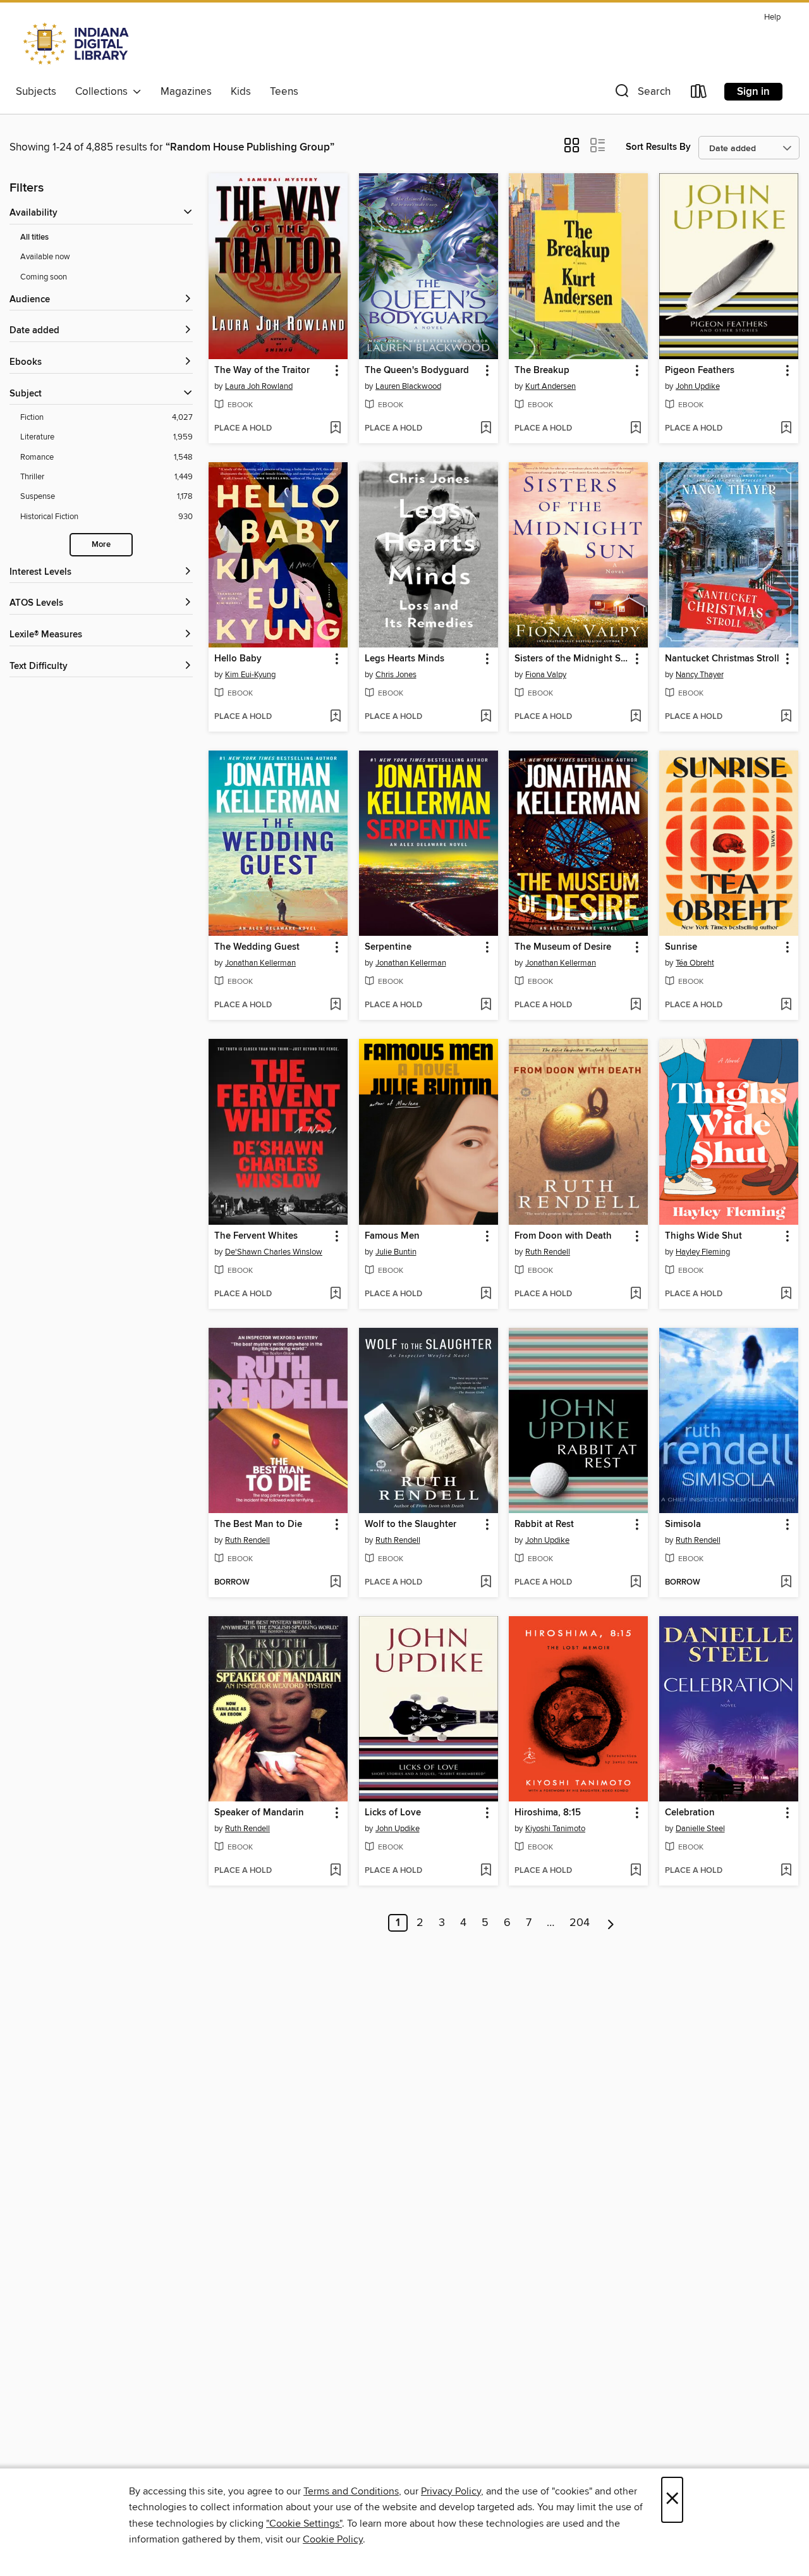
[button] (642, 94)
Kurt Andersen (550, 386)
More (101, 545)
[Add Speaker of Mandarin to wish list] (335, 1871)
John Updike (698, 386)
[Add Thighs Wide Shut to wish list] (786, 1294)
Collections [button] (104, 92)
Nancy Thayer (700, 675)
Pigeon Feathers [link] (700, 371)
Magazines (186, 92)
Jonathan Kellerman (260, 963)
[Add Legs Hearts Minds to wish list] (486, 717)
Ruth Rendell (548, 1252)
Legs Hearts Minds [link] (404, 659)
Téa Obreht (695, 963)
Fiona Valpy (546, 675)
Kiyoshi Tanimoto (555, 1829)
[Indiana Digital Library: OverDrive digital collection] (77, 44)
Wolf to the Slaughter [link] (411, 1524)
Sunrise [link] (681, 947)
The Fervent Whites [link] (256, 1236)
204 (580, 1923)
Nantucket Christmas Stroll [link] (722, 659)
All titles (34, 237)
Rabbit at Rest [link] (544, 1524)
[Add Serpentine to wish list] (486, 1005)
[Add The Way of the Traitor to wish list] (335, 429)
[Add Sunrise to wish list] (786, 1005)
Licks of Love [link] (393, 1813)
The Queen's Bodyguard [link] (417, 371)
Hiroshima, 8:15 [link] (548, 1813)
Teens (284, 92)
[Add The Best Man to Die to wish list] (335, 1583)
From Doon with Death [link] (563, 1236)
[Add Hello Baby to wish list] (335, 717)
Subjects (36, 92)
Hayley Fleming (703, 1252)
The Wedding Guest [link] (257, 947)
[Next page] (611, 1923)
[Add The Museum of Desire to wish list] (636, 1005)
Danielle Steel (700, 1829)
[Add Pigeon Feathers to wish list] (786, 429)
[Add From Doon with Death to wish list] (636, 1294)
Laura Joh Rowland (259, 386)
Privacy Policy (451, 2491)
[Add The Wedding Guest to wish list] (335, 1005)
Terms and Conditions (351, 2491)
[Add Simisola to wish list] (786, 1583)
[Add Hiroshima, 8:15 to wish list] (636, 1871)
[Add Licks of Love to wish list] (486, 1871)
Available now (45, 257)
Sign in (753, 92)
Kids (241, 92)
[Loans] (699, 94)
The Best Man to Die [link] (258, 1524)
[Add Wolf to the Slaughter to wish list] (486, 1583)
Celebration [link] (690, 1813)
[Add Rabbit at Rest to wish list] (636, 1583)
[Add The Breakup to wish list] (636, 429)
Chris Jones (396, 675)
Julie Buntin (396, 1252)
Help (772, 17)
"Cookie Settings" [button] (304, 2524)
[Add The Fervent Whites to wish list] (335, 1294)
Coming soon (44, 277)
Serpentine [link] (388, 947)
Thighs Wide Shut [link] (703, 1236)
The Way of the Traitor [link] (262, 371)
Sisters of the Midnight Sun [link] (572, 659)
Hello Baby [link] (238, 659)
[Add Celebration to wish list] (786, 1871)
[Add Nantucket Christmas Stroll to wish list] (786, 717)
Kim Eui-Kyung (250, 675)
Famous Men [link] (392, 1236)
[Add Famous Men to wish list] (486, 1294)
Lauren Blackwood (408, 386)
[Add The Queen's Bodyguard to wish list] (486, 429)
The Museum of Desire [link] (563, 947)
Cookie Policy (333, 2539)
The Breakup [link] (542, 371)
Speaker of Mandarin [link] (259, 1813)
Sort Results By (658, 147)
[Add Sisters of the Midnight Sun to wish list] (636, 717)
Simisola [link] (683, 1524)
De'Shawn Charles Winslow (274, 1252)
